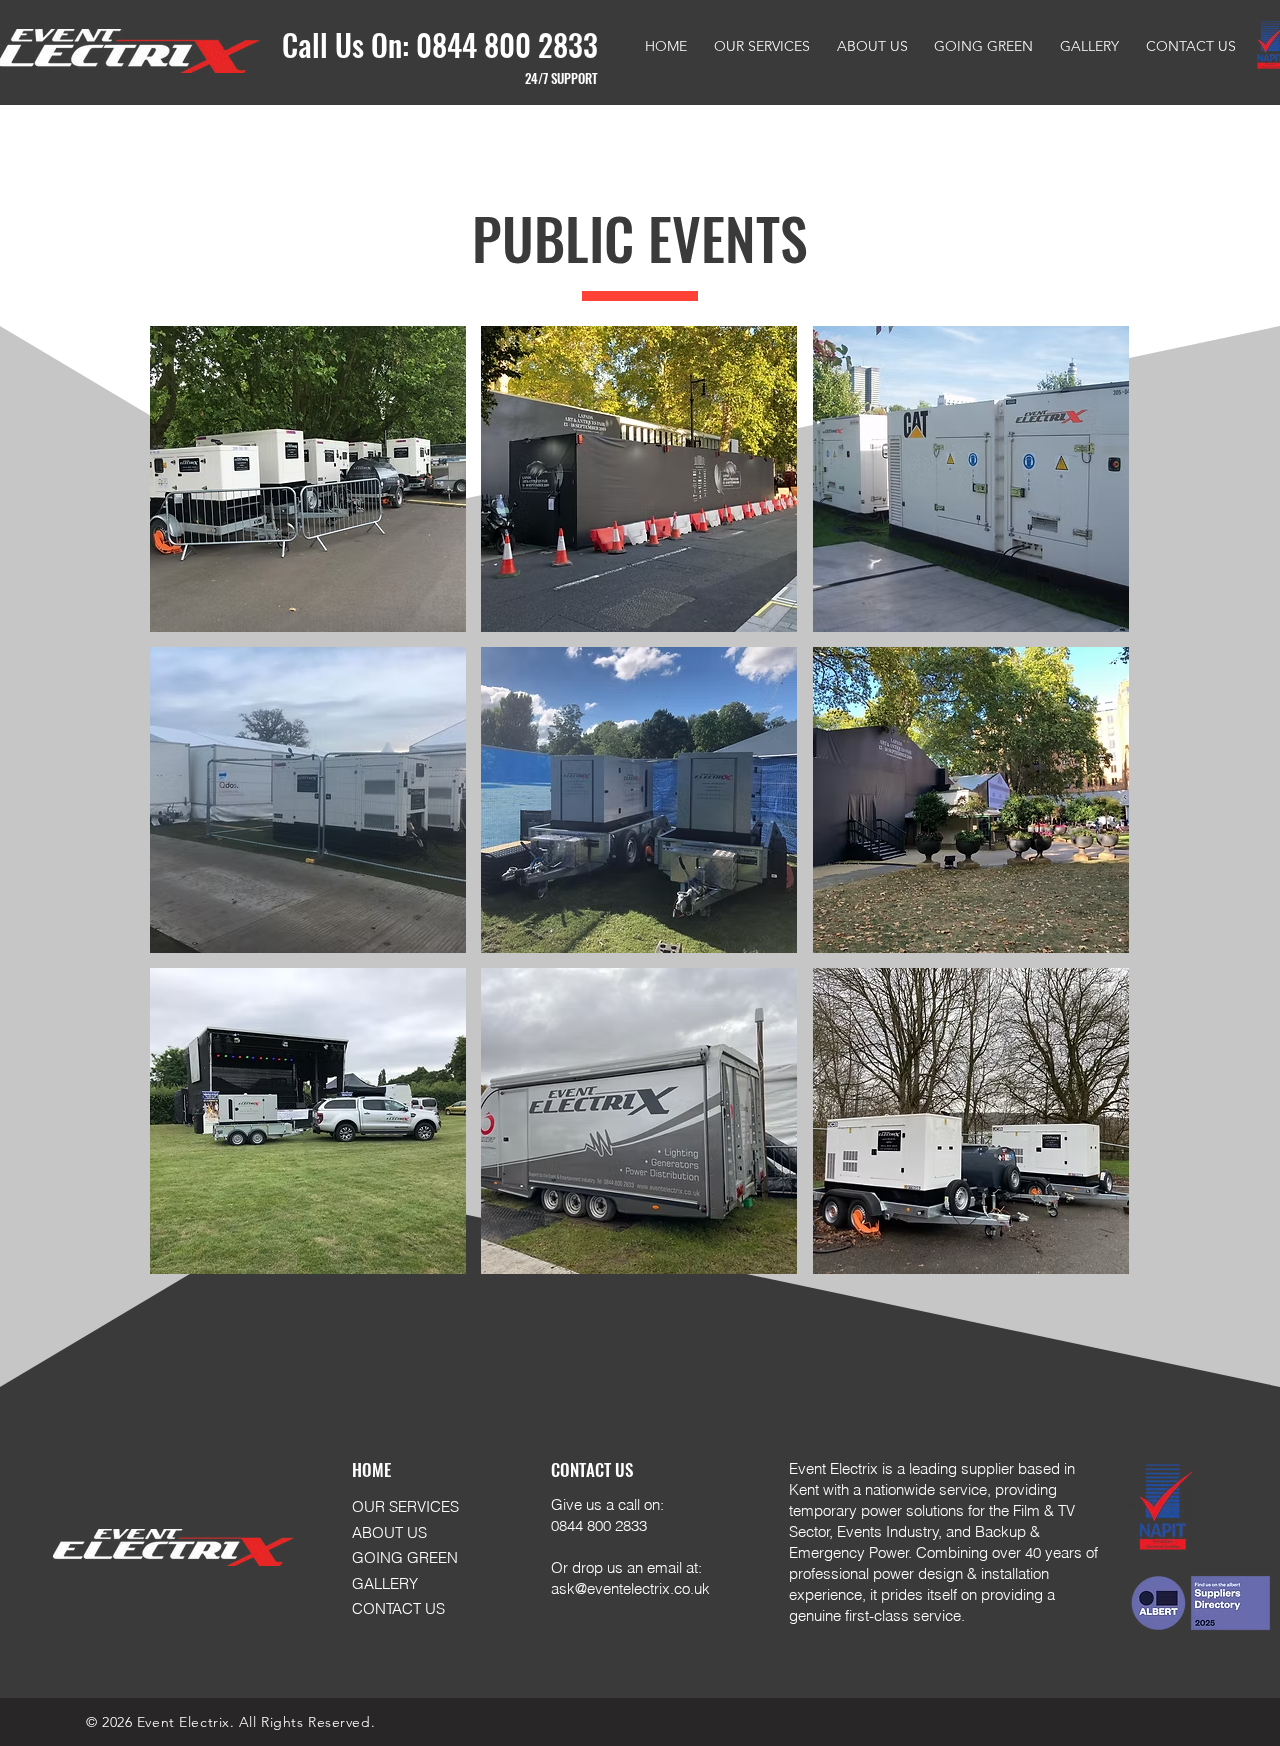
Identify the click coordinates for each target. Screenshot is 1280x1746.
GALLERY (385, 1583)
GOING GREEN (405, 1557)
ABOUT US (389, 1532)
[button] (308, 479)
